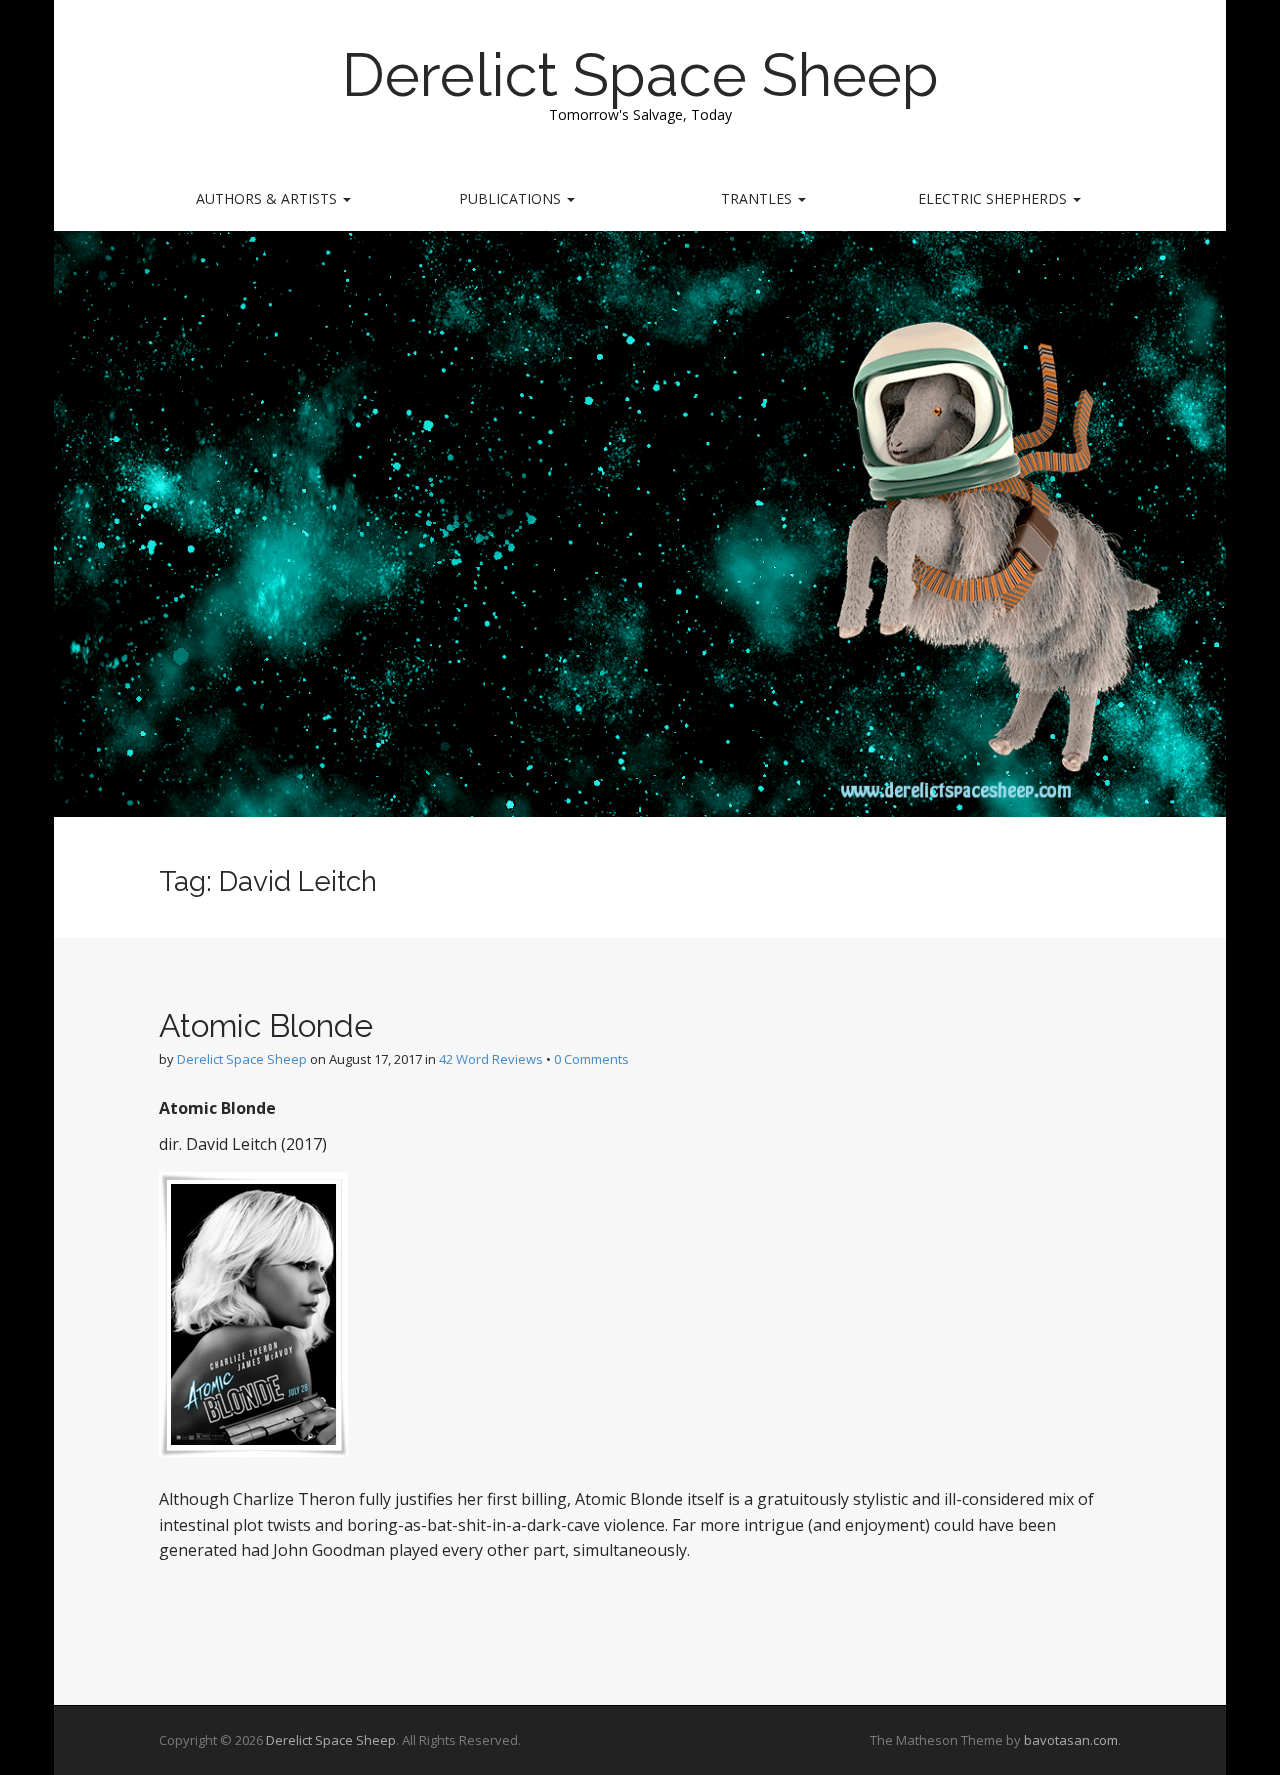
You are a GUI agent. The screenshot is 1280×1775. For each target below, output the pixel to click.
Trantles (758, 198)
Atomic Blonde (266, 1025)
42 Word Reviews (491, 1059)
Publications (512, 198)
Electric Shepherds (994, 198)
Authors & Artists (268, 198)
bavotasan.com (1071, 1740)
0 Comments (591, 1059)
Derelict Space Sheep (640, 75)
